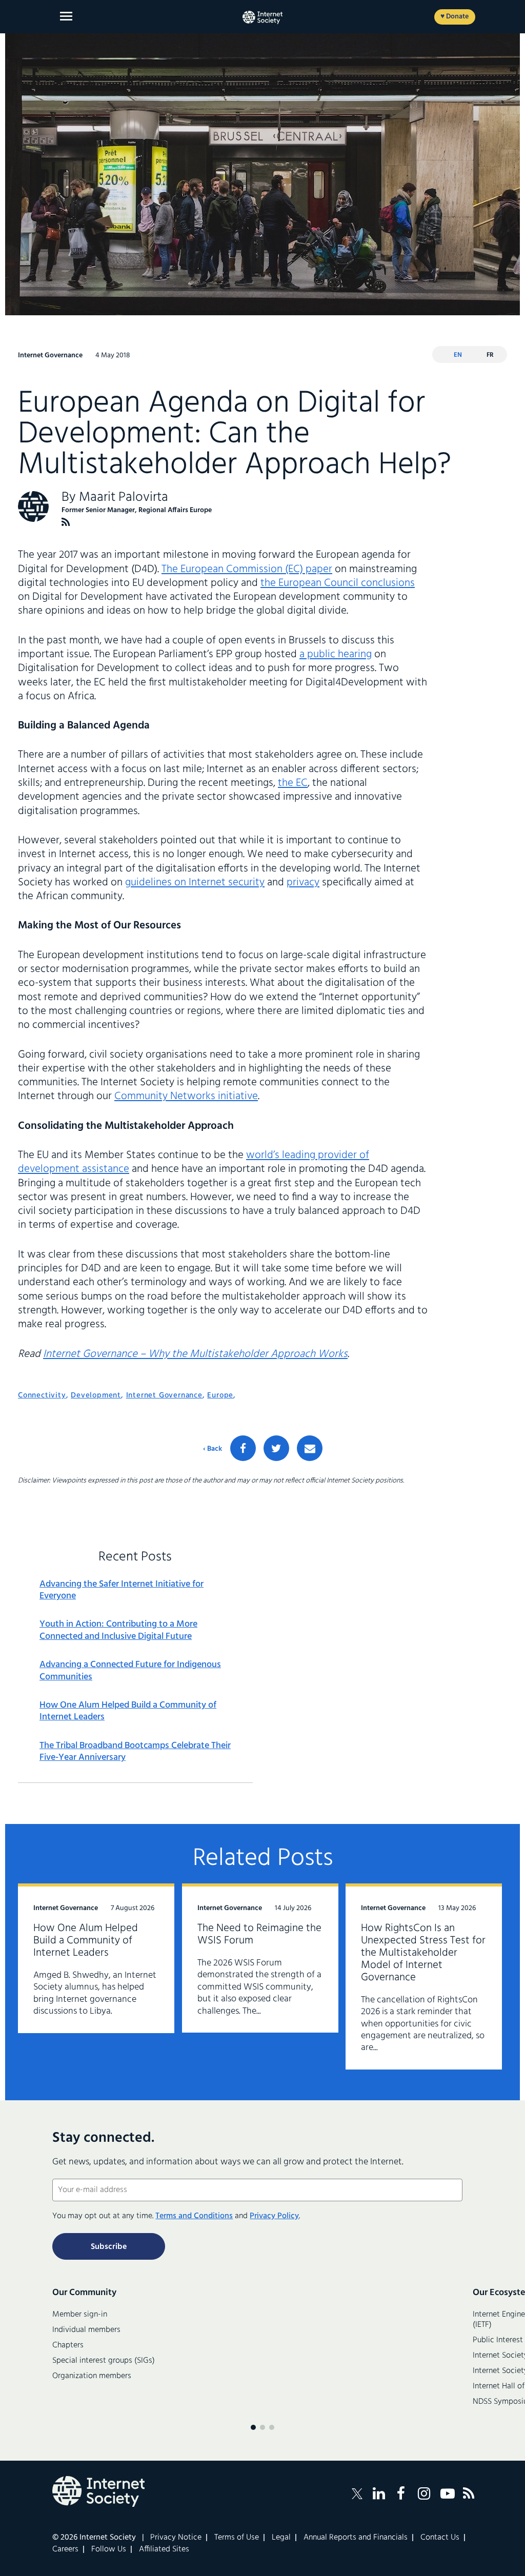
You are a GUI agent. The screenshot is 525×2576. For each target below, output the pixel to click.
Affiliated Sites (164, 2549)
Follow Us (109, 2549)
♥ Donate (455, 17)
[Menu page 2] (262, 2427)
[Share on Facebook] (243, 1448)
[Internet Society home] (262, 17)
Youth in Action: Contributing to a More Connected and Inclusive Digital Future (118, 1630)
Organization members (92, 2376)
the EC (293, 783)
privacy (303, 883)
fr (490, 355)
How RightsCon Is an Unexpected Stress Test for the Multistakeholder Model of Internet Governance (423, 1953)
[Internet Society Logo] (98, 2491)
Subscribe (109, 2247)
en (458, 355)
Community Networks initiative (186, 1096)
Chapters (68, 2345)
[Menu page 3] (272, 2427)
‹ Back (213, 1449)
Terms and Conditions (194, 2216)
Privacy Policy (274, 2216)
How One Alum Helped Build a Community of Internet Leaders (128, 1711)
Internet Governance (164, 1395)
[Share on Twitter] (276, 1448)
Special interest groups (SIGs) (104, 2361)
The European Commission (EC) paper (247, 569)
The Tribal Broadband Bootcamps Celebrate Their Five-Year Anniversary (135, 1752)
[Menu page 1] (253, 2427)
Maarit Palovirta (124, 498)
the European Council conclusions (338, 583)
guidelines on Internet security (195, 883)
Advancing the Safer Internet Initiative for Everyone (122, 1590)
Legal (281, 2538)
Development (96, 1395)
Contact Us (440, 2538)
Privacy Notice (176, 2538)
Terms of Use (237, 2538)
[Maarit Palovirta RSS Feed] (66, 522)
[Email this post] (310, 1448)
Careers (65, 2549)
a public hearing (336, 654)
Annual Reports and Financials (356, 2538)
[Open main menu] (66, 16)
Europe (220, 1395)
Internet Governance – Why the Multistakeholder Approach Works (195, 1354)
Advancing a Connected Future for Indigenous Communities (130, 1671)
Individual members (86, 2330)
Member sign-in (80, 2315)
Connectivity (42, 1395)
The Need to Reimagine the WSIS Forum (259, 1934)
